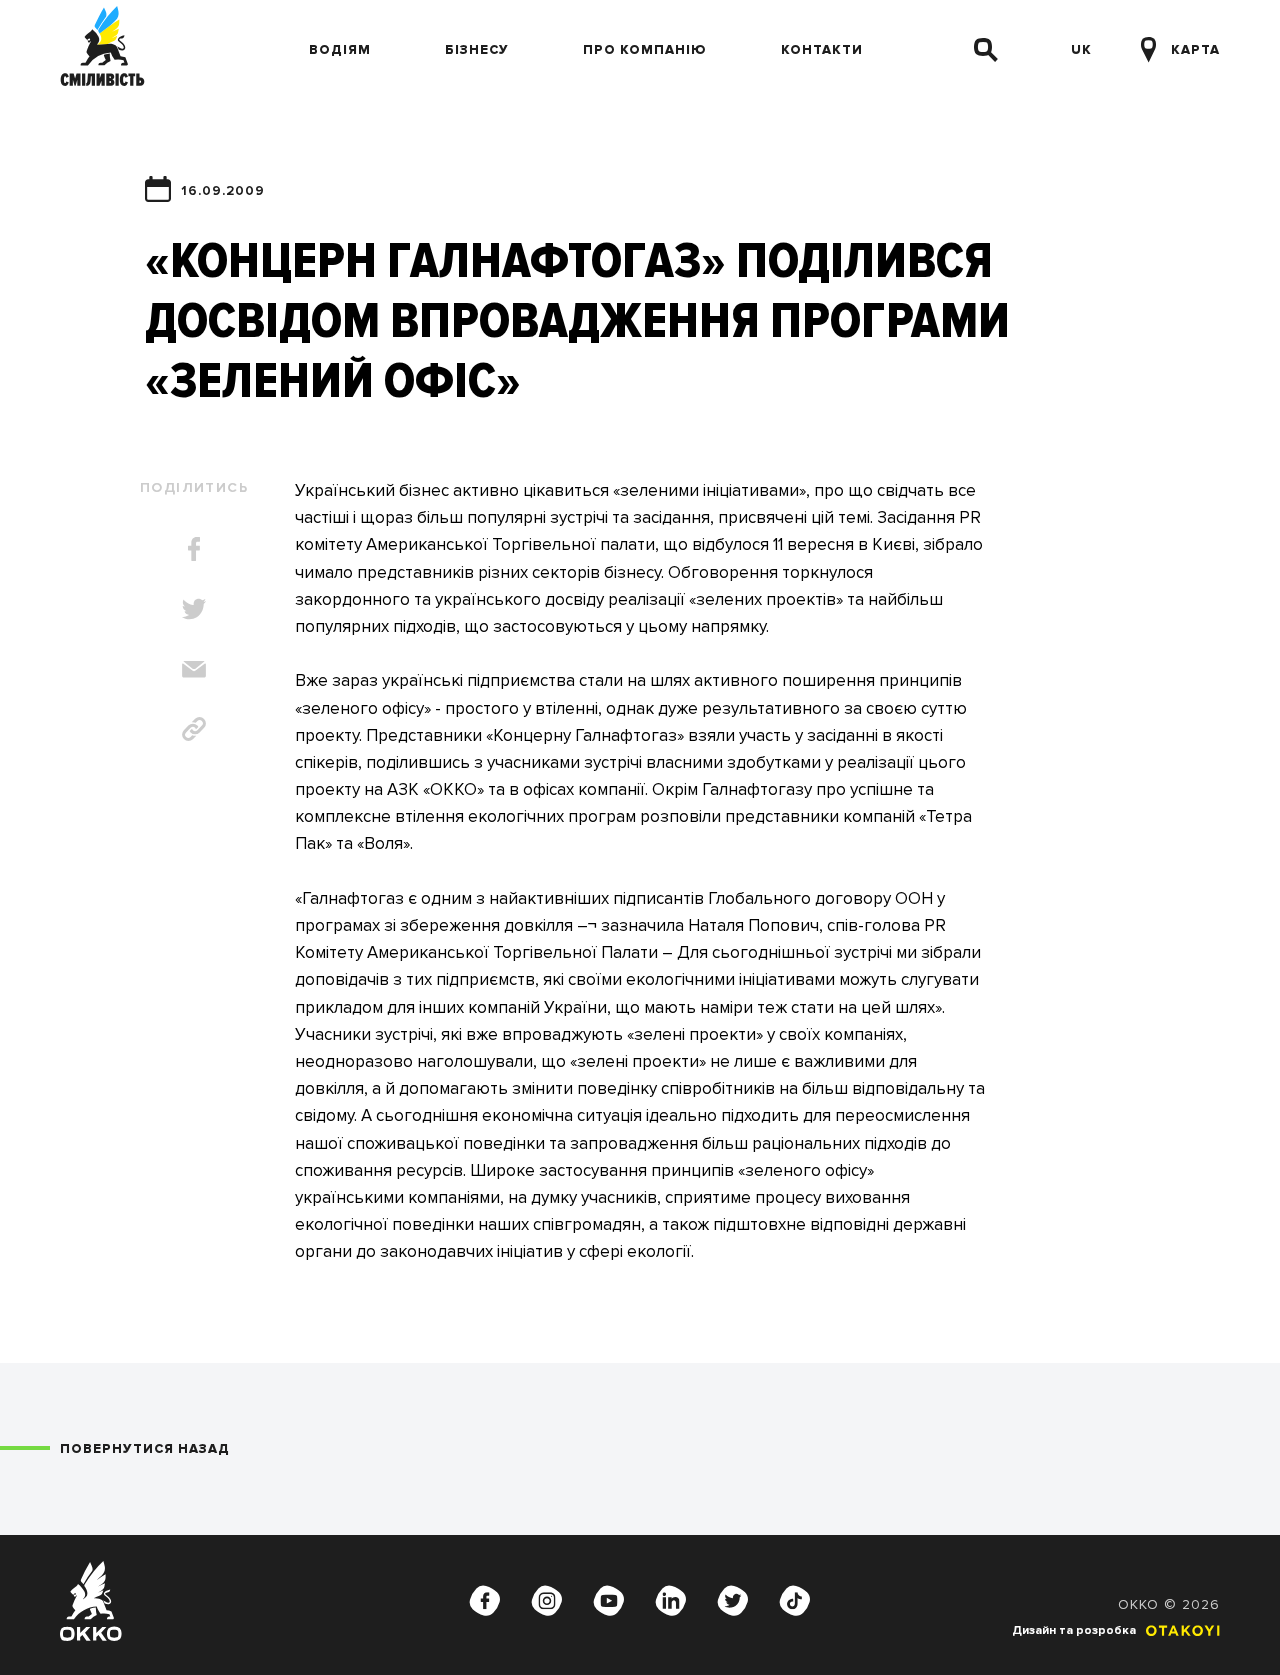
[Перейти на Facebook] (485, 1601)
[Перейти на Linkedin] (671, 1601)
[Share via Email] (194, 669)
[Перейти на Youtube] (609, 1601)
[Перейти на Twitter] (733, 1601)
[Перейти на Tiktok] (795, 1601)
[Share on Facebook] (194, 549)
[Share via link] (194, 729)
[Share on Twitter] (194, 609)
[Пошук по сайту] (986, 50)
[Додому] (102, 50)
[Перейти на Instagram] (547, 1601)
